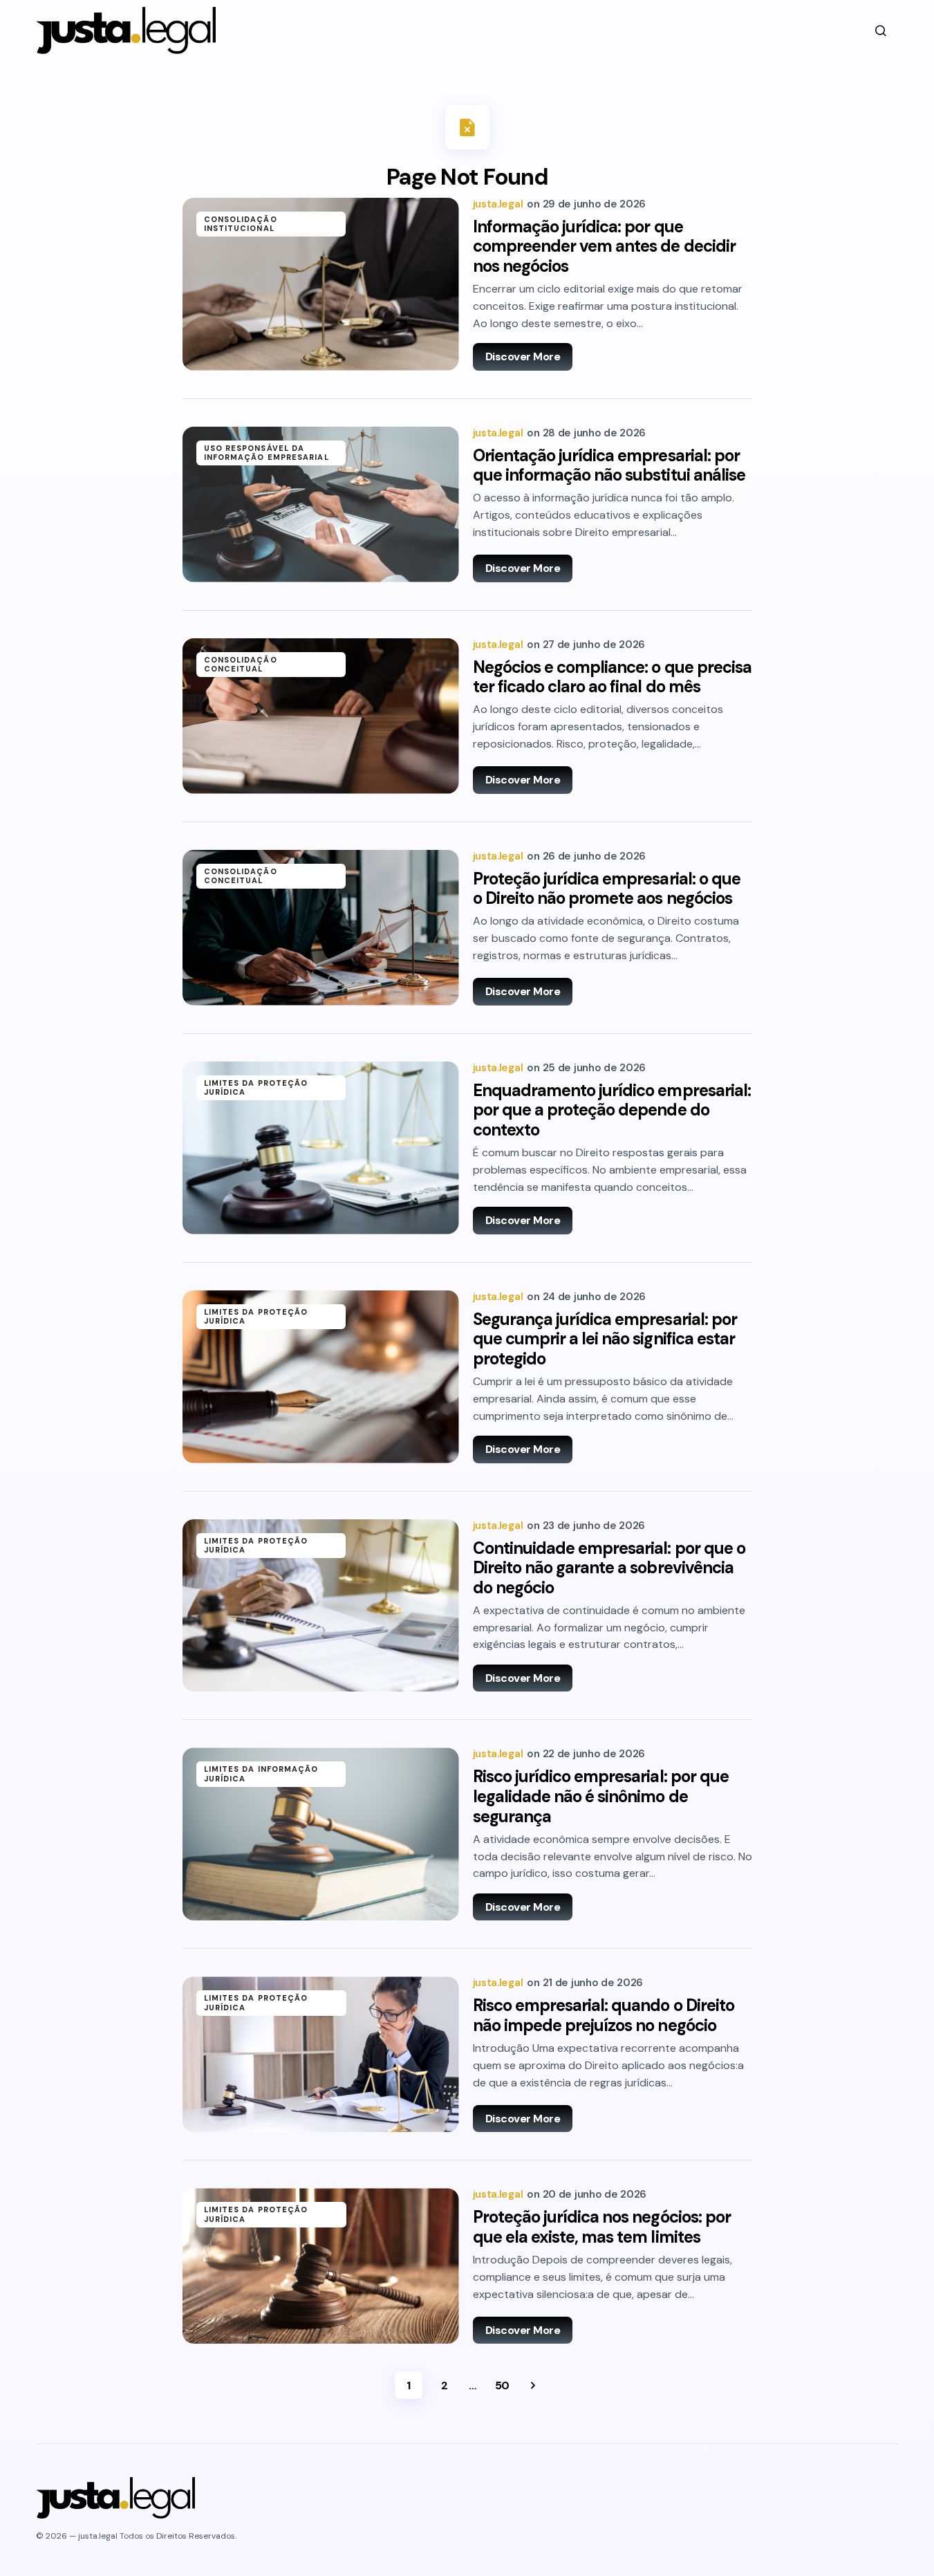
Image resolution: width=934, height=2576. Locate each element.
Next (533, 2385)
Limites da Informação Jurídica (261, 1773)
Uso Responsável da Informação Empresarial (267, 453)
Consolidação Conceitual (241, 664)
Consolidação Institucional (241, 224)
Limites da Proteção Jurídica (256, 1087)
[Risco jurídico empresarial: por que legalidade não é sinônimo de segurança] (321, 1834)
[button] (881, 30)
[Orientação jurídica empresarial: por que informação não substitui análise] (321, 504)
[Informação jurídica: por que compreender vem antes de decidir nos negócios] (321, 284)
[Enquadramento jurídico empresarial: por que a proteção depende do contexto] (321, 1148)
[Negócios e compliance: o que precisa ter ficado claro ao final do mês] (321, 716)
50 (502, 2385)
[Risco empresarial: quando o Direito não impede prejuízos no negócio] (321, 2054)
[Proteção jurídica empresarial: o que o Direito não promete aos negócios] (321, 928)
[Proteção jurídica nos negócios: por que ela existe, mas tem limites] (321, 2266)
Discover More (523, 356)
